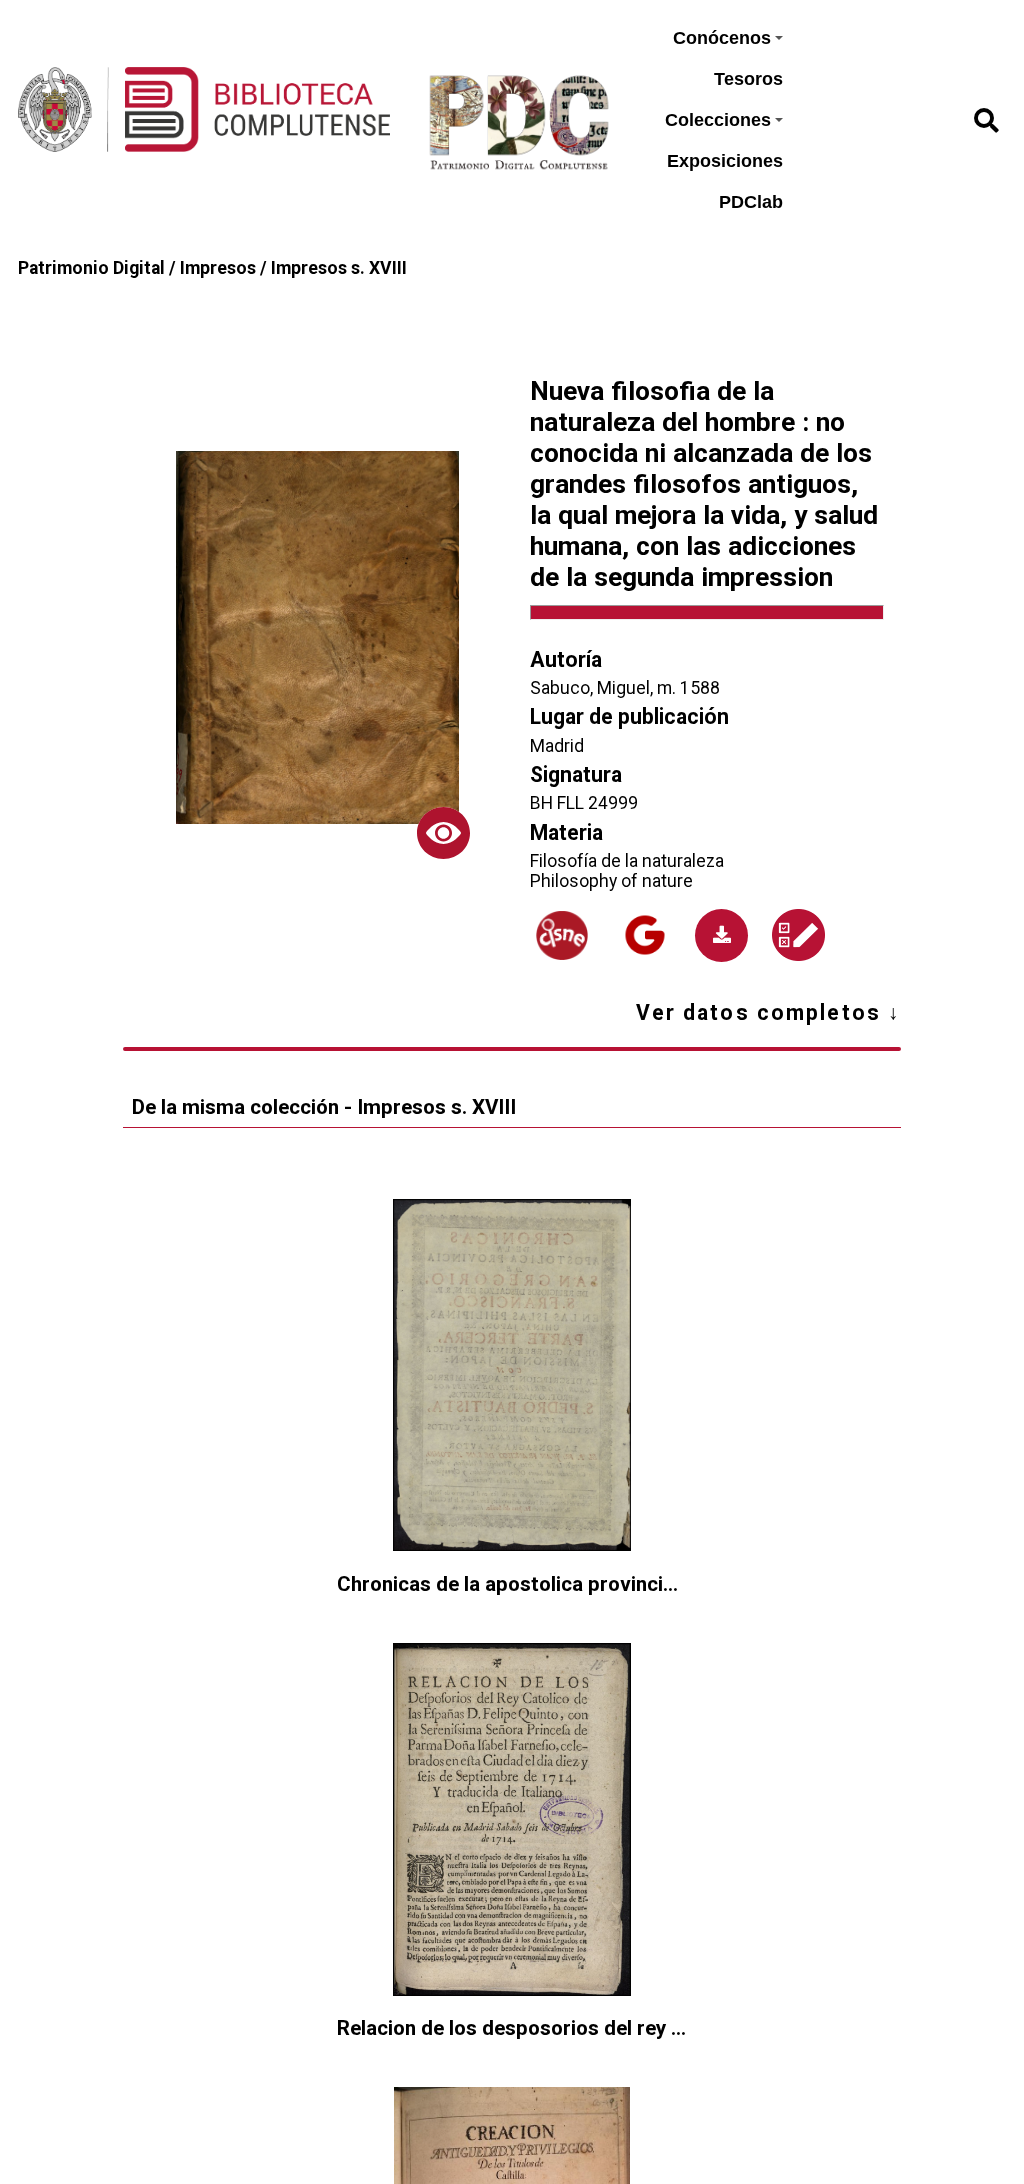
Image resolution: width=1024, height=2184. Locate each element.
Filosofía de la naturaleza (627, 861)
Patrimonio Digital (91, 268)
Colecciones (718, 120)
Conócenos (722, 38)
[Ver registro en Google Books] (644, 935)
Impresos (218, 268)
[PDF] (721, 935)
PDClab (751, 202)
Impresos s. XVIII (339, 268)
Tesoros (748, 79)
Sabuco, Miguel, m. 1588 (625, 688)
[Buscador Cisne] (562, 935)
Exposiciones (725, 161)
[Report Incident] (798, 935)
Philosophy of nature (611, 881)
